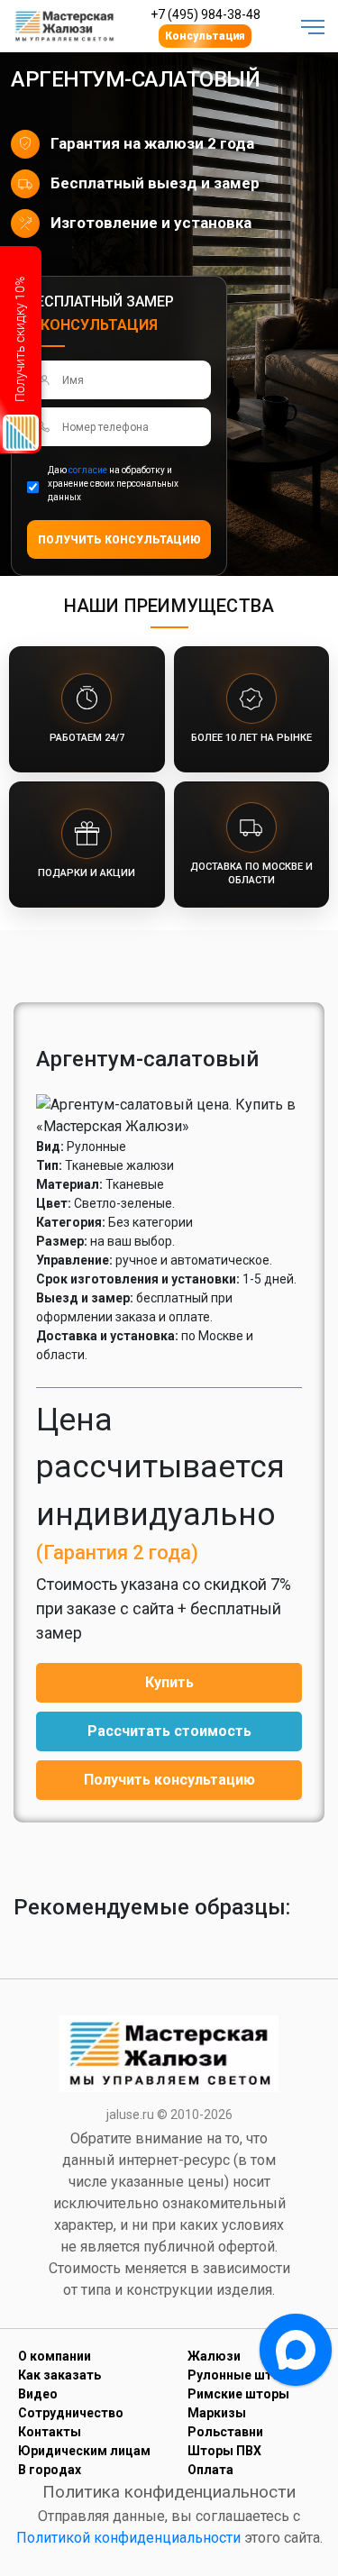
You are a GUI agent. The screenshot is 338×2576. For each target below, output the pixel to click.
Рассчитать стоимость (169, 1731)
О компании (55, 2356)
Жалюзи (214, 2356)
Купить (169, 1682)
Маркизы (217, 2413)
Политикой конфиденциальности (128, 2538)
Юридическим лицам (84, 2451)
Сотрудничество (71, 2413)
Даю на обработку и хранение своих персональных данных (113, 484)
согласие (88, 470)
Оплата (210, 2470)
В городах (50, 2470)
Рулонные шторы (243, 2375)
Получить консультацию (169, 1780)
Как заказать (59, 2375)
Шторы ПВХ (224, 2451)
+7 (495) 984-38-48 (206, 14)
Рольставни (225, 2432)
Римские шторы (238, 2394)
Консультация (205, 36)
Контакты (50, 2432)
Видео (38, 2394)
